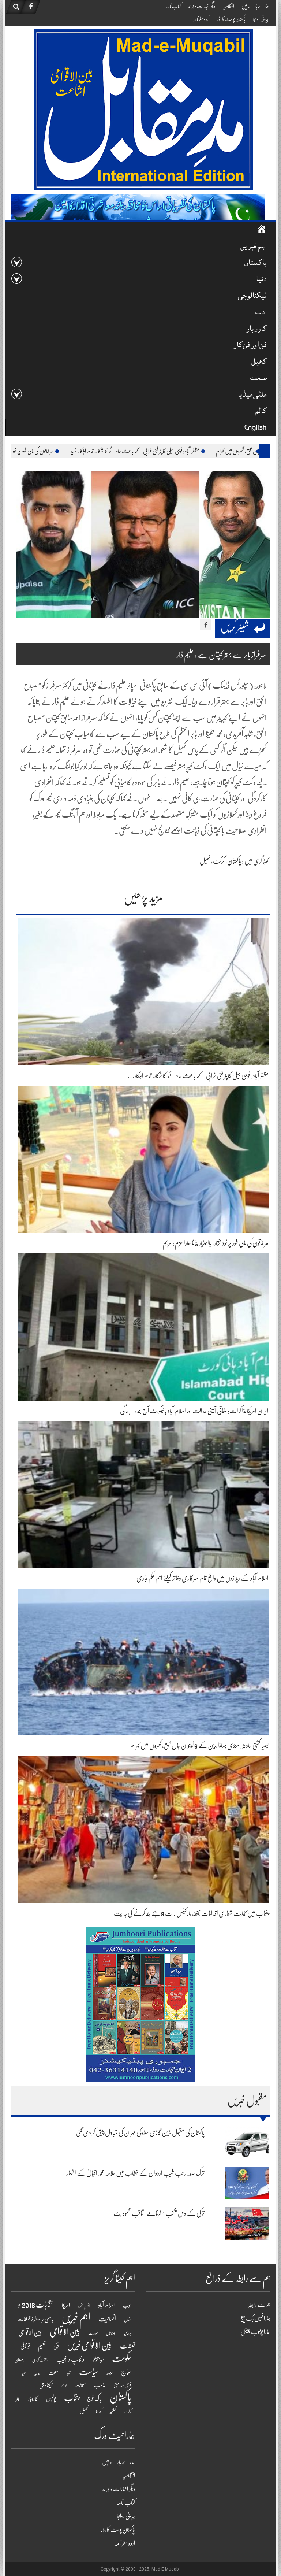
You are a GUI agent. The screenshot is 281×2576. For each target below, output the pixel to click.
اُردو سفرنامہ (201, 19)
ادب (261, 313)
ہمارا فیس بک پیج (255, 2319)
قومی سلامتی (122, 2385)
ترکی (56, 2347)
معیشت (80, 2386)
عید (24, 2373)
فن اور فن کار (250, 346)
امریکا (66, 2305)
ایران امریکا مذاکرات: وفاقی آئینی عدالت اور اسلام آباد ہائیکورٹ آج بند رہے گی (194, 1411)
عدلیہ (37, 2373)
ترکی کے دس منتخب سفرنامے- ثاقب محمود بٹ (159, 2213)
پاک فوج (94, 2399)
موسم (64, 2385)
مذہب (100, 2385)
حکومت (122, 2358)
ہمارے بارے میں (255, 6)
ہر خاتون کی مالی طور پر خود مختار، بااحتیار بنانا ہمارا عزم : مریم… (212, 1243)
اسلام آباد (106, 2305)
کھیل (259, 362)
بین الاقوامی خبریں (89, 2345)
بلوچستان (111, 2333)
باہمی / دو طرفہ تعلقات (35, 2319)
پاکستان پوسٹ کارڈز (231, 19)
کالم (261, 412)
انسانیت (107, 2319)
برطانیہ (127, 2333)
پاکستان (255, 264)
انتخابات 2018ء (36, 2305)
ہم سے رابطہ (259, 2305)
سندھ (110, 2373)
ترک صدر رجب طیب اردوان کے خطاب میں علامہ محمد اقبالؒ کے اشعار (136, 2173)
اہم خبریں (253, 247)
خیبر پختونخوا (98, 2360)
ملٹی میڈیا (252, 395)
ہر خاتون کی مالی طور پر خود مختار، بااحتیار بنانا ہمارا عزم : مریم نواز (86, 451)
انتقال (128, 2320)
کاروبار (256, 329)
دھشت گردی (40, 2360)
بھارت (93, 2333)
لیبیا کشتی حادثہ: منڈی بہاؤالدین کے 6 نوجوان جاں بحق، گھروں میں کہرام (199, 1746)
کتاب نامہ (173, 6)
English (255, 428)
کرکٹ (219, 861)
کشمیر (113, 2411)
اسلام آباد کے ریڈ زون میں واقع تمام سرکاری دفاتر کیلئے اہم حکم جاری (203, 1578)
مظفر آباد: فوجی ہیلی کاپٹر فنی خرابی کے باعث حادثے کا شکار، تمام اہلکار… (198, 1076)
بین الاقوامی (65, 2332)
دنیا (261, 280)
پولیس (51, 2399)
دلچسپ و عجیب (70, 2359)
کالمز (18, 2399)
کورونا (99, 2412)
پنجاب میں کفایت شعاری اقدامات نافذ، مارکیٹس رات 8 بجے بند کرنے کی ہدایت (191, 1913)
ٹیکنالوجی (252, 296)
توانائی (25, 2346)
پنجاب (72, 2398)
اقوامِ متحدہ (84, 2306)
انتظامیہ (228, 6)
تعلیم (42, 2346)
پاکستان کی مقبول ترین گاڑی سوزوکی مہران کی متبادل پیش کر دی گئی (140, 2133)
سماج (126, 2372)
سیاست (89, 2372)
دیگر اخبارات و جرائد (202, 6)
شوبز (69, 2373)
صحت (258, 379)
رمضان (19, 2360)
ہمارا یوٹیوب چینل (256, 2332)
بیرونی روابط (261, 19)
